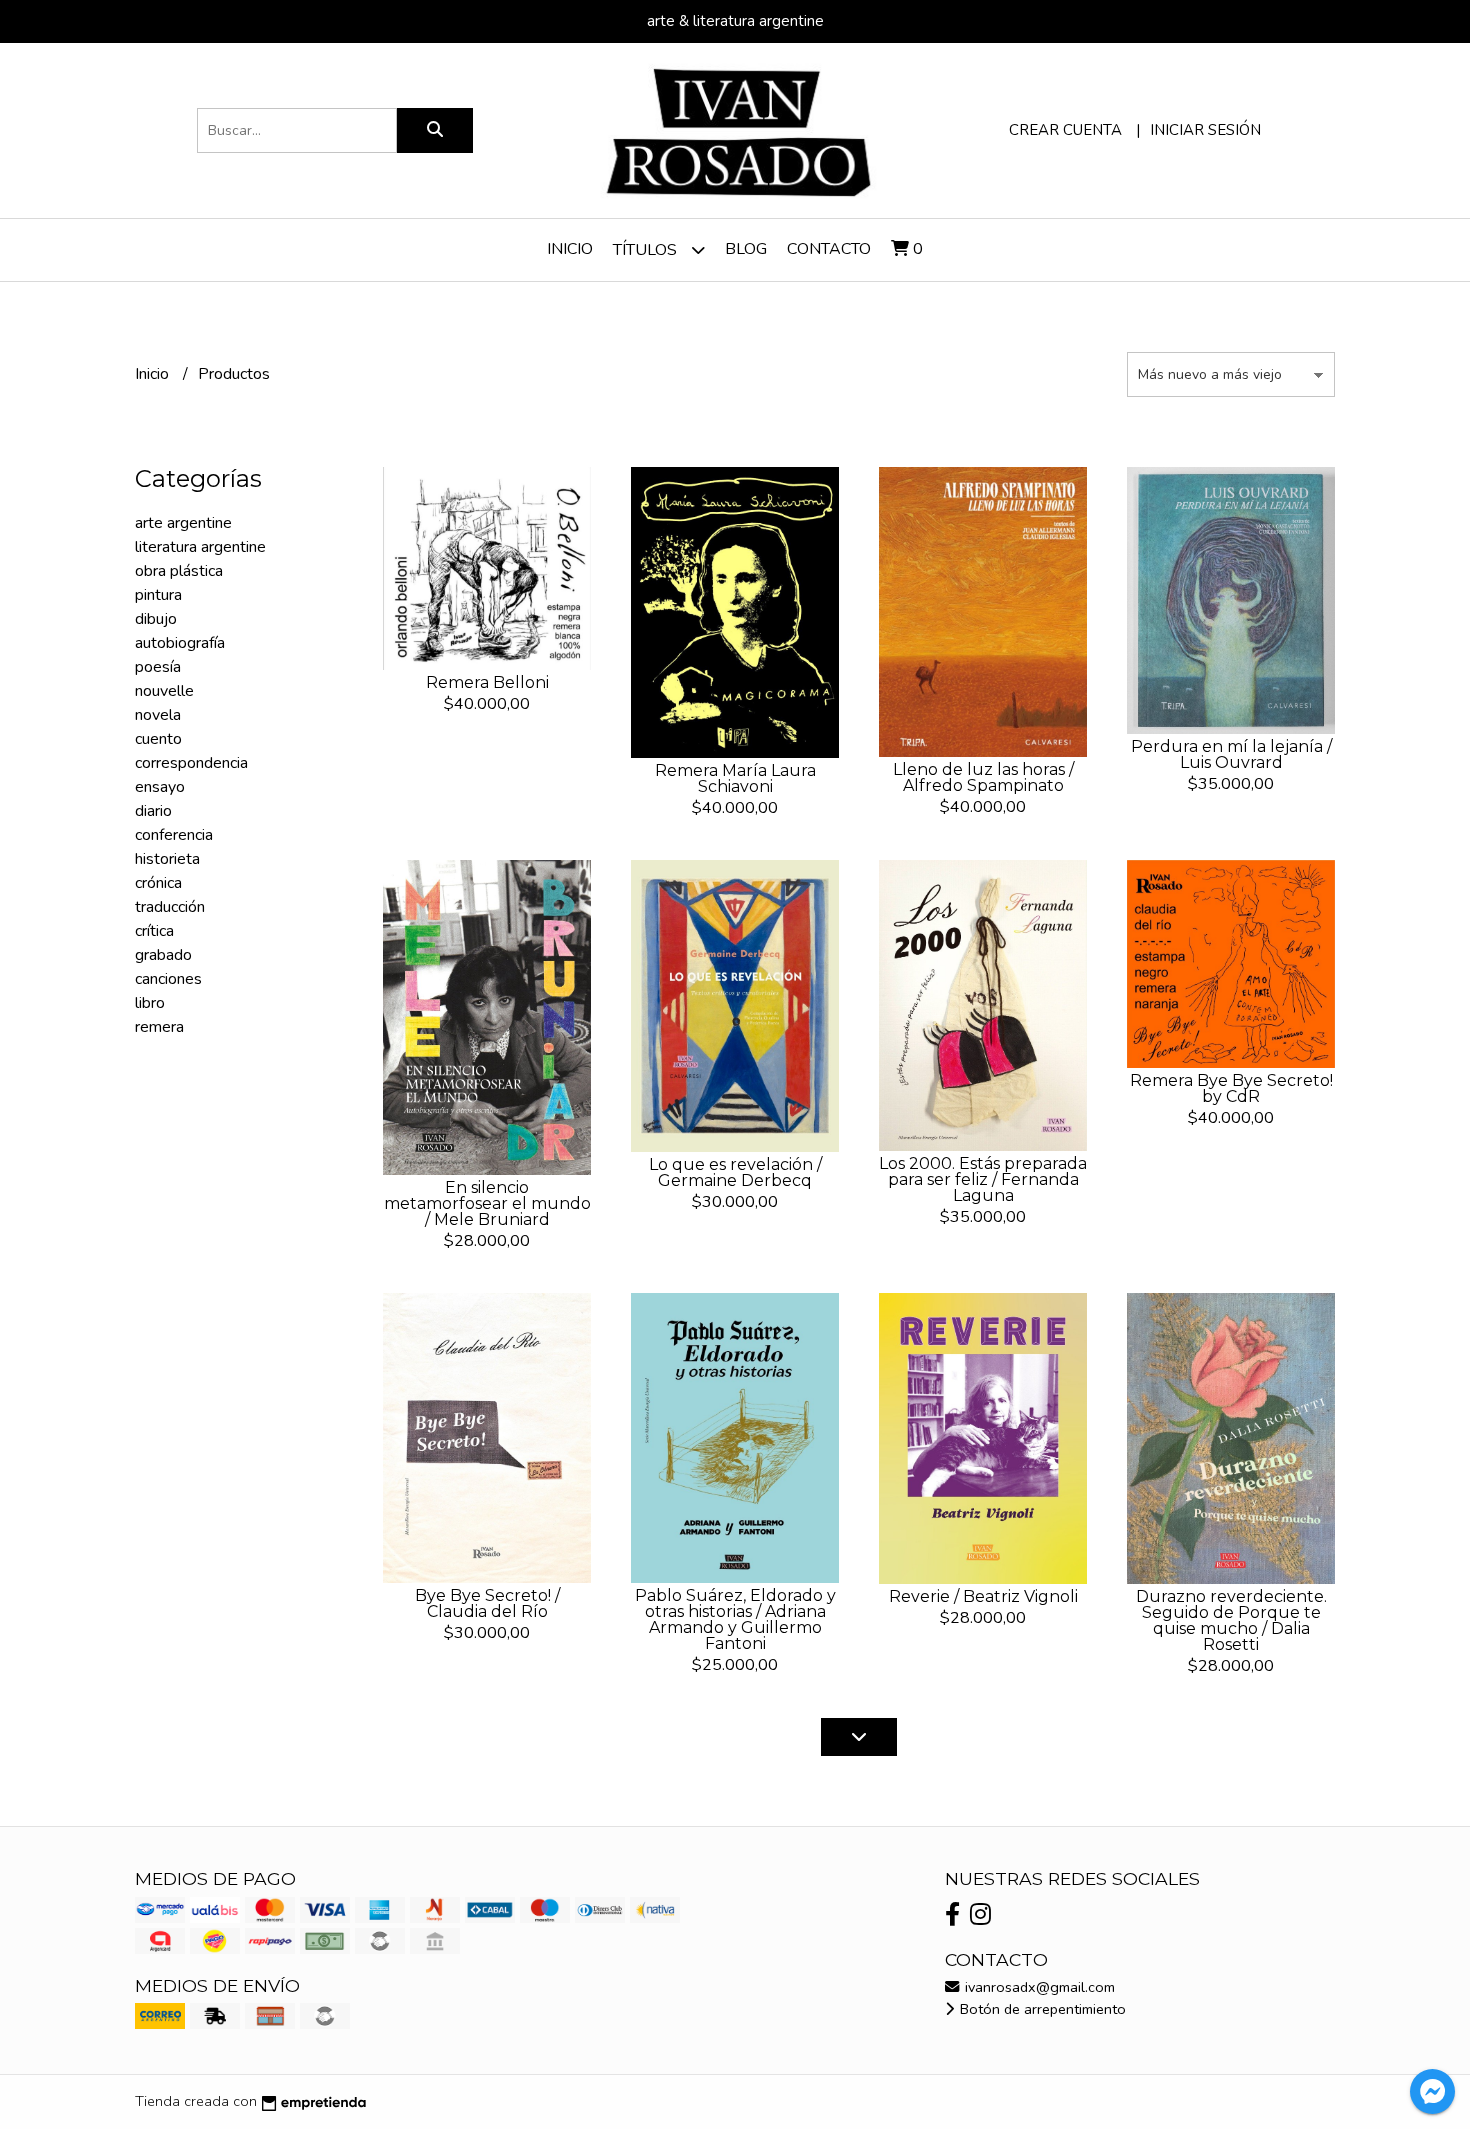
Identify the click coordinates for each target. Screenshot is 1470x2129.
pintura (158, 595)
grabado (163, 955)
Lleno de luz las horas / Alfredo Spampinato (983, 777)
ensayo (160, 787)
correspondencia (191, 763)
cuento (158, 739)
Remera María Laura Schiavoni (735, 778)
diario (153, 811)
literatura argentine (200, 547)
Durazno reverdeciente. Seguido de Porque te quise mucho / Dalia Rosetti (1231, 1620)
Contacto (829, 249)
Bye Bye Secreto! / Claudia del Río (487, 1603)
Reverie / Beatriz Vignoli (983, 1596)
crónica (158, 883)
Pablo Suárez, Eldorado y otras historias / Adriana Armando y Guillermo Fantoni (735, 1619)
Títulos (647, 250)
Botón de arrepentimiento (1041, 2009)
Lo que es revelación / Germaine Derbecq (735, 1172)
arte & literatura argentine (735, 21)
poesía (158, 667)
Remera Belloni (487, 682)
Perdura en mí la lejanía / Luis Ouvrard (1231, 754)
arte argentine (183, 523)
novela (158, 715)
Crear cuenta (1065, 130)
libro (150, 1003)
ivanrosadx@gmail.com (1038, 1987)
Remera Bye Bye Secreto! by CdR (1231, 1088)
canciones (168, 979)
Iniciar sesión (1205, 130)
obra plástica (179, 571)
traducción (170, 907)
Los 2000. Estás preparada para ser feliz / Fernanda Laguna (983, 1179)
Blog (746, 249)
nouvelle (164, 691)
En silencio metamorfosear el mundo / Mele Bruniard (487, 1203)
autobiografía (180, 643)
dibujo (156, 619)
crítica (154, 931)
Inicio (570, 249)
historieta (167, 859)
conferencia (174, 835)
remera (159, 1027)
